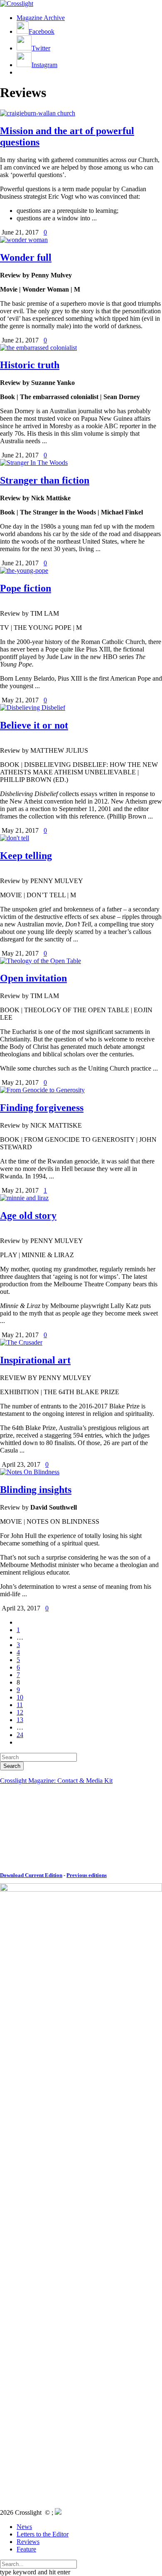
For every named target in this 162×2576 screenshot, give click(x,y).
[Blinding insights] (30, 1472)
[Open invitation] (40, 961)
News (24, 2527)
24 (20, 1735)
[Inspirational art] (21, 1342)
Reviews (28, 2542)
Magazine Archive (41, 18)
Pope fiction (26, 588)
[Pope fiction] (24, 570)
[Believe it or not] (33, 708)
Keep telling (26, 856)
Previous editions (87, 1875)
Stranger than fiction (45, 480)
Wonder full (26, 257)
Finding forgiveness (42, 1108)
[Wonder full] (24, 240)
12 (20, 1712)
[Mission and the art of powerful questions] (38, 113)
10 (20, 1697)
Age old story (28, 1216)
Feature (26, 2549)
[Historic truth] (38, 348)
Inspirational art (35, 1360)
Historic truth (30, 365)
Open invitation (33, 978)
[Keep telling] (15, 838)
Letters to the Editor (43, 2534)
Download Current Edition (31, 1875)
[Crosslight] (17, 4)
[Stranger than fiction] (34, 463)
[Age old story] (24, 1198)
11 (20, 1705)
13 (20, 1720)
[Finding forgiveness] (42, 1090)
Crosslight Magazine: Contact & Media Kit (56, 1781)
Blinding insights (36, 1490)
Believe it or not (34, 725)
